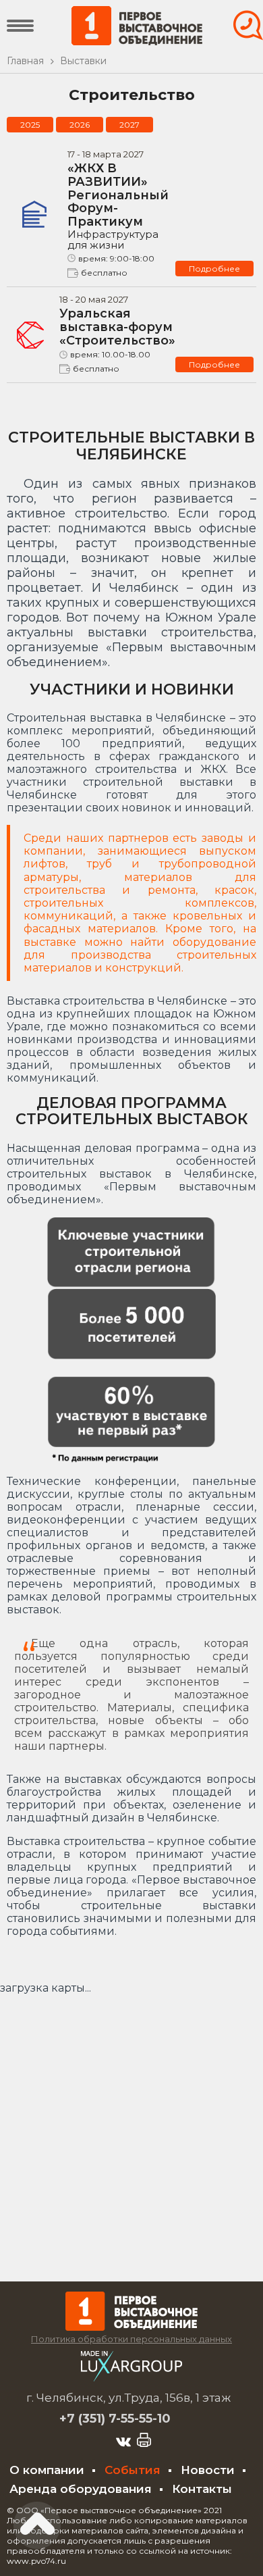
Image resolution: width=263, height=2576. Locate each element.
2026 (80, 125)
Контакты (202, 2489)
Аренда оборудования (81, 2489)
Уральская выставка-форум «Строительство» (117, 327)
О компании (47, 2470)
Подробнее (214, 269)
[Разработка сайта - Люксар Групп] (131, 2378)
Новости (208, 2470)
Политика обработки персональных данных (131, 2339)
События (133, 2470)
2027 (129, 125)
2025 (30, 125)
